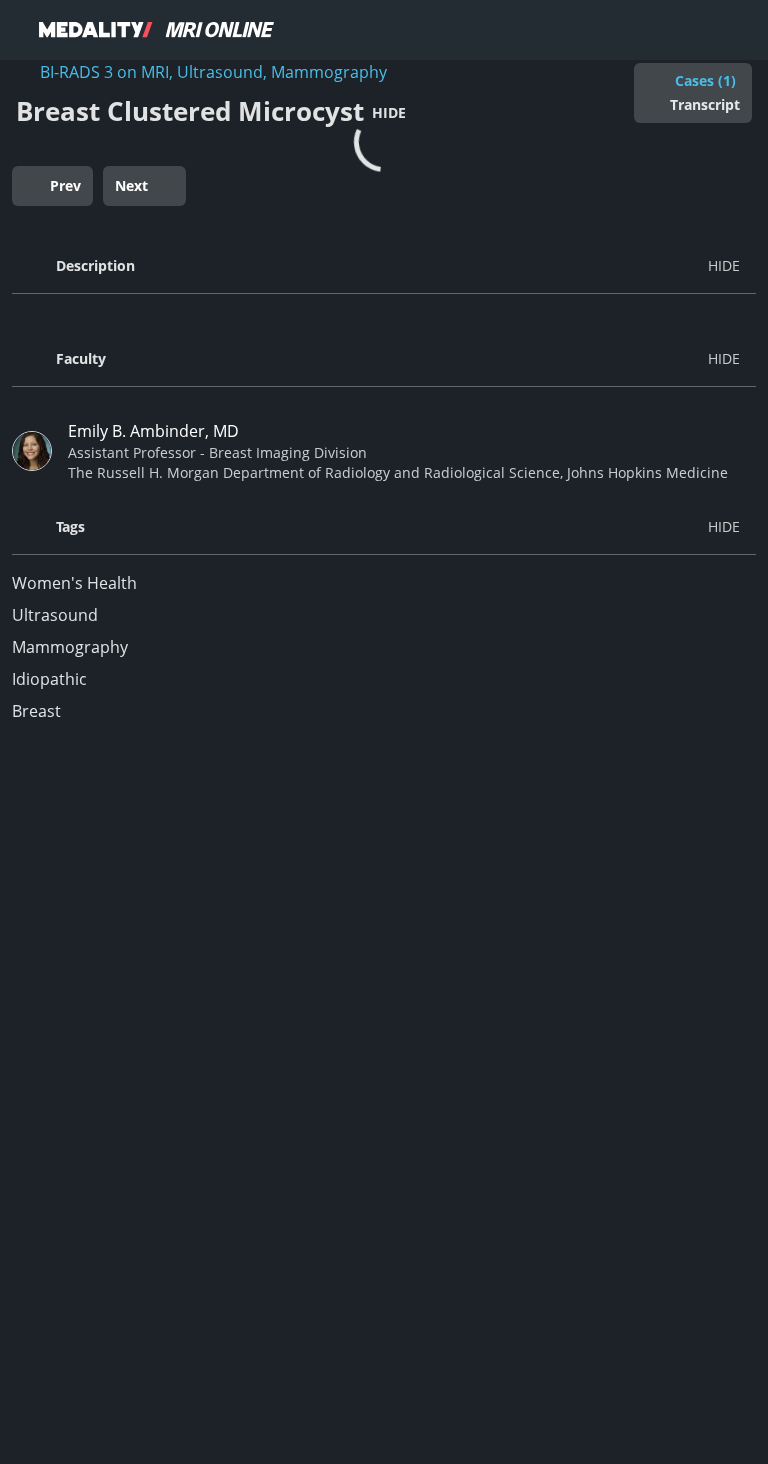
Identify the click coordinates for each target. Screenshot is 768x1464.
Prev (65, 185)
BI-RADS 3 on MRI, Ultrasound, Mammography (213, 72)
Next (131, 185)
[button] (384, 266)
